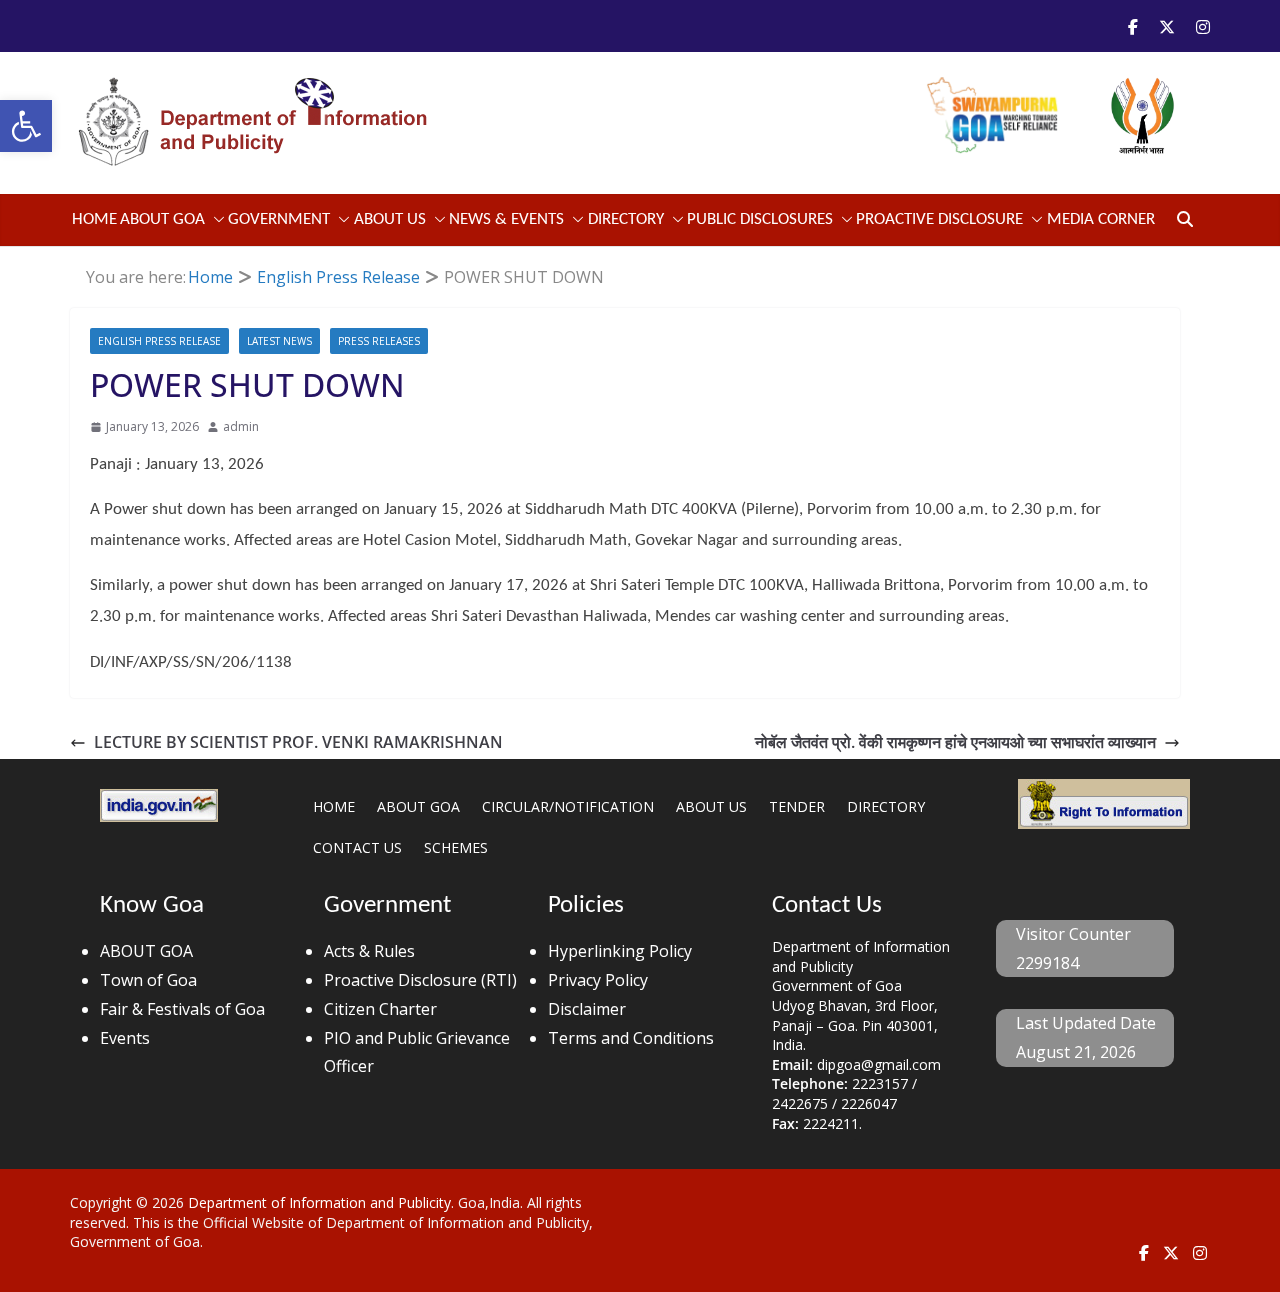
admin (241, 426)
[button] (26, 126)
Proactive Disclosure (939, 219)
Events (125, 1038)
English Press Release (159, 341)
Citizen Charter (380, 1009)
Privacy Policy (598, 980)
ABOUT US (711, 806)
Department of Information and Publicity (319, 1202)
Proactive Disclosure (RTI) (420, 980)
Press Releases (379, 341)
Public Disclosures (760, 219)
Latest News (279, 341)
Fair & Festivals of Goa (182, 1009)
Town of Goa (148, 980)
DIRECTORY (886, 806)
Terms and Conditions (631, 1038)
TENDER (797, 806)
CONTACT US (357, 847)
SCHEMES (456, 847)
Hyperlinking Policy (620, 951)
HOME (334, 806)
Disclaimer (587, 1009)
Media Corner (1101, 219)
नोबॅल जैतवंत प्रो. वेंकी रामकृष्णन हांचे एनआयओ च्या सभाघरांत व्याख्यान (955, 742)
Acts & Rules (369, 951)
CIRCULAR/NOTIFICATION (568, 806)
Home (94, 219)
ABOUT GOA (162, 219)
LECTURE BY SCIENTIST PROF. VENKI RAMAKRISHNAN (298, 742)
